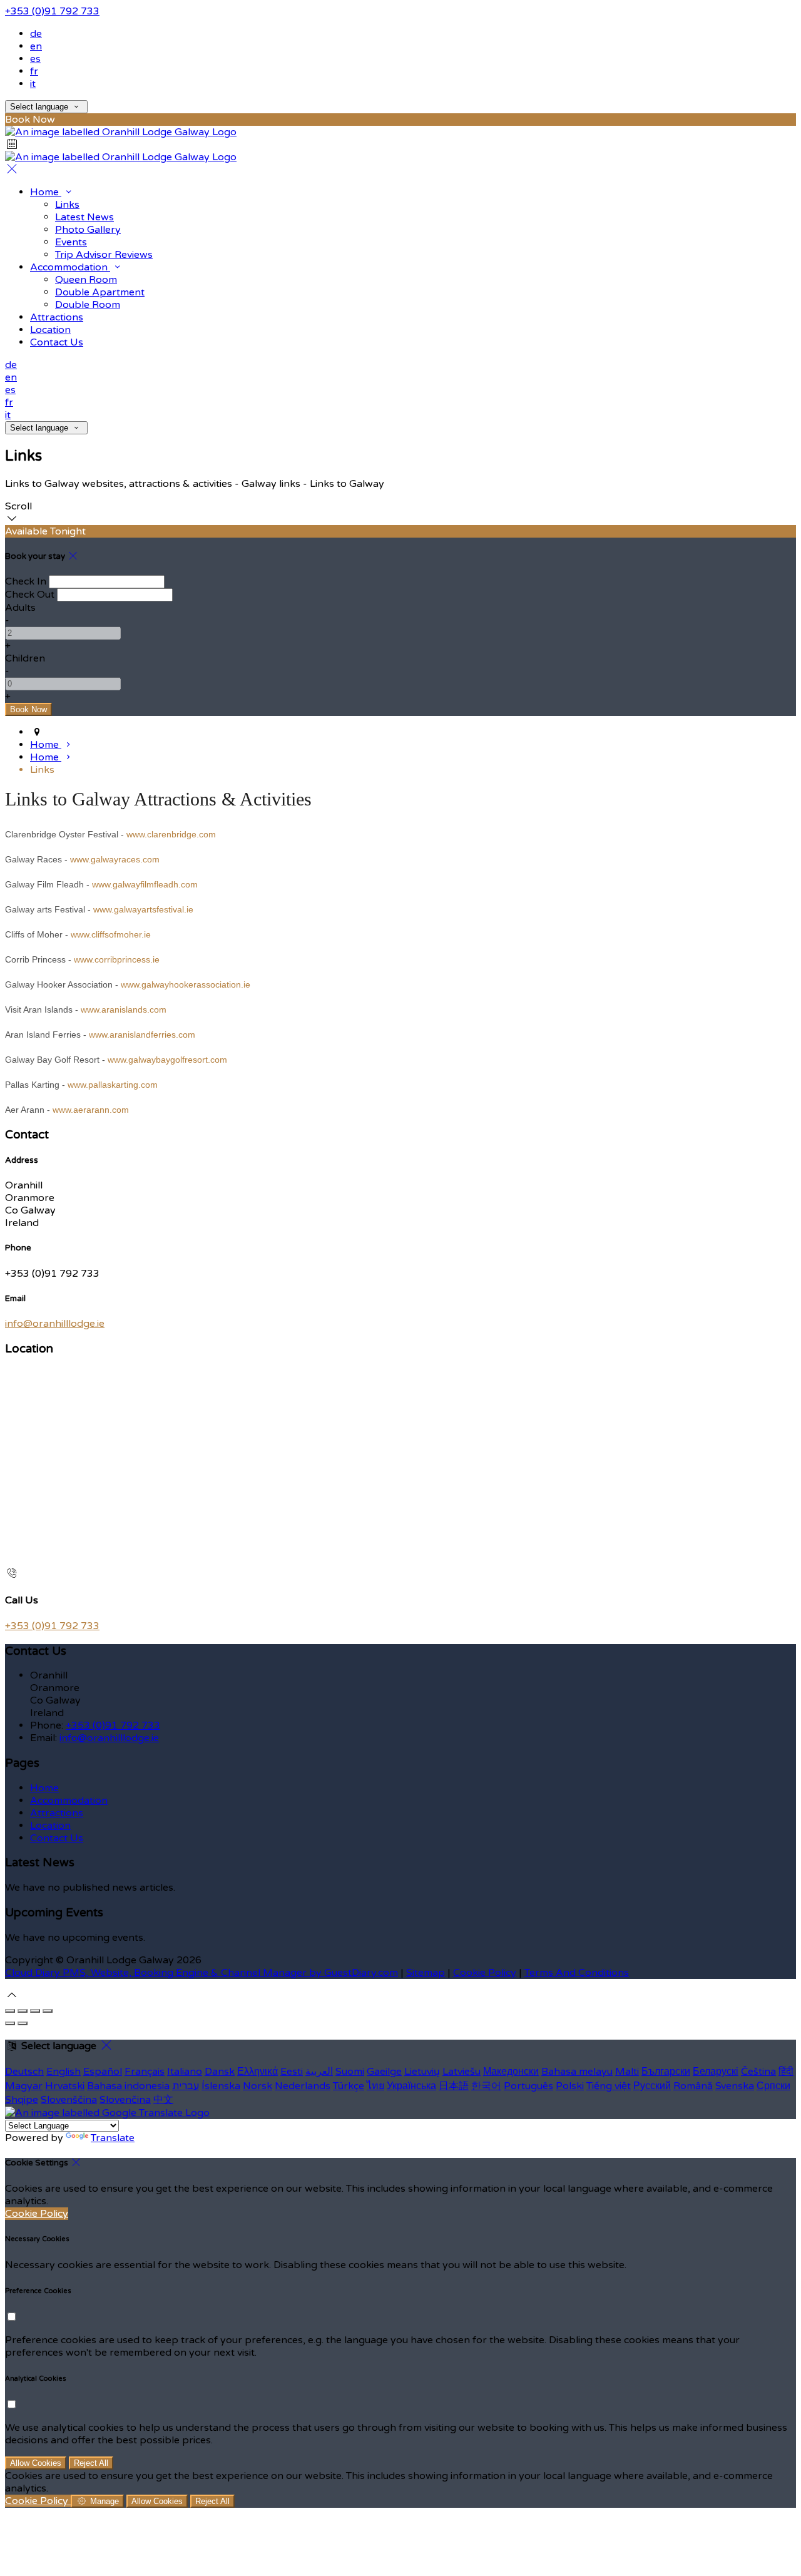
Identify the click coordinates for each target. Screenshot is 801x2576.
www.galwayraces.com (115, 859)
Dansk (220, 2072)
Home (46, 192)
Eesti (292, 2072)
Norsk (258, 2086)
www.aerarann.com (91, 1110)
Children (25, 658)
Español (103, 2072)
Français (145, 2072)
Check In (26, 581)
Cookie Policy (485, 1973)
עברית (186, 2086)
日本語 (454, 2086)
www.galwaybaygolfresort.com (167, 1060)
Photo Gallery (88, 230)
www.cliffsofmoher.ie (111, 934)
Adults (20, 608)
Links (67, 205)
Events (71, 242)
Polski (570, 2086)
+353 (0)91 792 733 (52, 11)
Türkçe (349, 2086)
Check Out (30, 595)
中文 (163, 2100)
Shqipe (22, 2100)
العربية (319, 2072)
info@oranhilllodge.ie (55, 1324)
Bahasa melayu (577, 2072)
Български (666, 2072)
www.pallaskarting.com (113, 1085)
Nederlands (303, 2086)
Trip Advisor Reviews (104, 255)
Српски (773, 2086)
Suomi (350, 2072)
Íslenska (221, 2086)
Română (693, 2086)
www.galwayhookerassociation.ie (186, 984)
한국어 (486, 2086)
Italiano (185, 2072)
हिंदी (786, 2072)
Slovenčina (125, 2100)
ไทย (375, 2086)
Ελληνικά (258, 2072)
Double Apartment (100, 292)
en (36, 46)
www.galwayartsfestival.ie (143, 909)
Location (50, 330)
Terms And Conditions (577, 1973)
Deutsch (24, 2072)
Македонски (511, 2072)
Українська (411, 2086)
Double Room (88, 305)
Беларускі (716, 2072)
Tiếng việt (609, 2086)
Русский (652, 2086)
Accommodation (70, 267)
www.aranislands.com (124, 1009)
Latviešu (462, 2072)
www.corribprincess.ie (117, 959)
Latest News (84, 217)
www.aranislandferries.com (142, 1035)
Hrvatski (65, 2086)
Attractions (57, 317)
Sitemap (426, 1973)
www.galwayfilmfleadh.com (145, 884)
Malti (627, 2072)
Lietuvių (422, 2072)
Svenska (735, 2086)
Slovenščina (69, 2100)
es (35, 59)
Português (528, 2086)
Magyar (24, 2086)
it (33, 84)
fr (34, 71)
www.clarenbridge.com (171, 834)
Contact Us (57, 342)
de (36, 34)
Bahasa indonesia (128, 2086)
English (64, 2072)
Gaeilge (384, 2072)
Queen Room (86, 280)
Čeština (758, 2072)
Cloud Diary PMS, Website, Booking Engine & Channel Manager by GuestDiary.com (202, 1973)
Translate (113, 2138)
